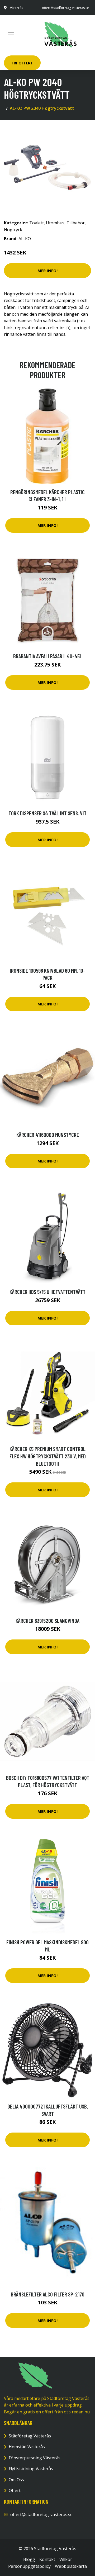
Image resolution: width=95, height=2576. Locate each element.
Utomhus (55, 223)
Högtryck (13, 230)
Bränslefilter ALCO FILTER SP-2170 (48, 2294)
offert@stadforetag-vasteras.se (65, 8)
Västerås (16, 8)
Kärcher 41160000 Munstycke (48, 1135)
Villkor (66, 2559)
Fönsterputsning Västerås (35, 2458)
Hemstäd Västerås (27, 2447)
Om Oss (16, 2480)
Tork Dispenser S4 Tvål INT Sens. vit (47, 813)
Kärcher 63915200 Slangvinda (47, 1621)
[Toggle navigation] (11, 35)
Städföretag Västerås (30, 2436)
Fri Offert (22, 63)
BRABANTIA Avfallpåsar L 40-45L (48, 656)
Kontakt (47, 2559)
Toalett (37, 223)
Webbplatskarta (71, 2566)
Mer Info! (47, 271)
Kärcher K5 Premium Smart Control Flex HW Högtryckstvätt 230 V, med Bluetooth (48, 1456)
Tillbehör (76, 223)
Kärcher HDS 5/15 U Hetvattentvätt (47, 1292)
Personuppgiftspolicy (29, 2566)
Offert (15, 2490)
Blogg (29, 2559)
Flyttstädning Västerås (31, 2469)
